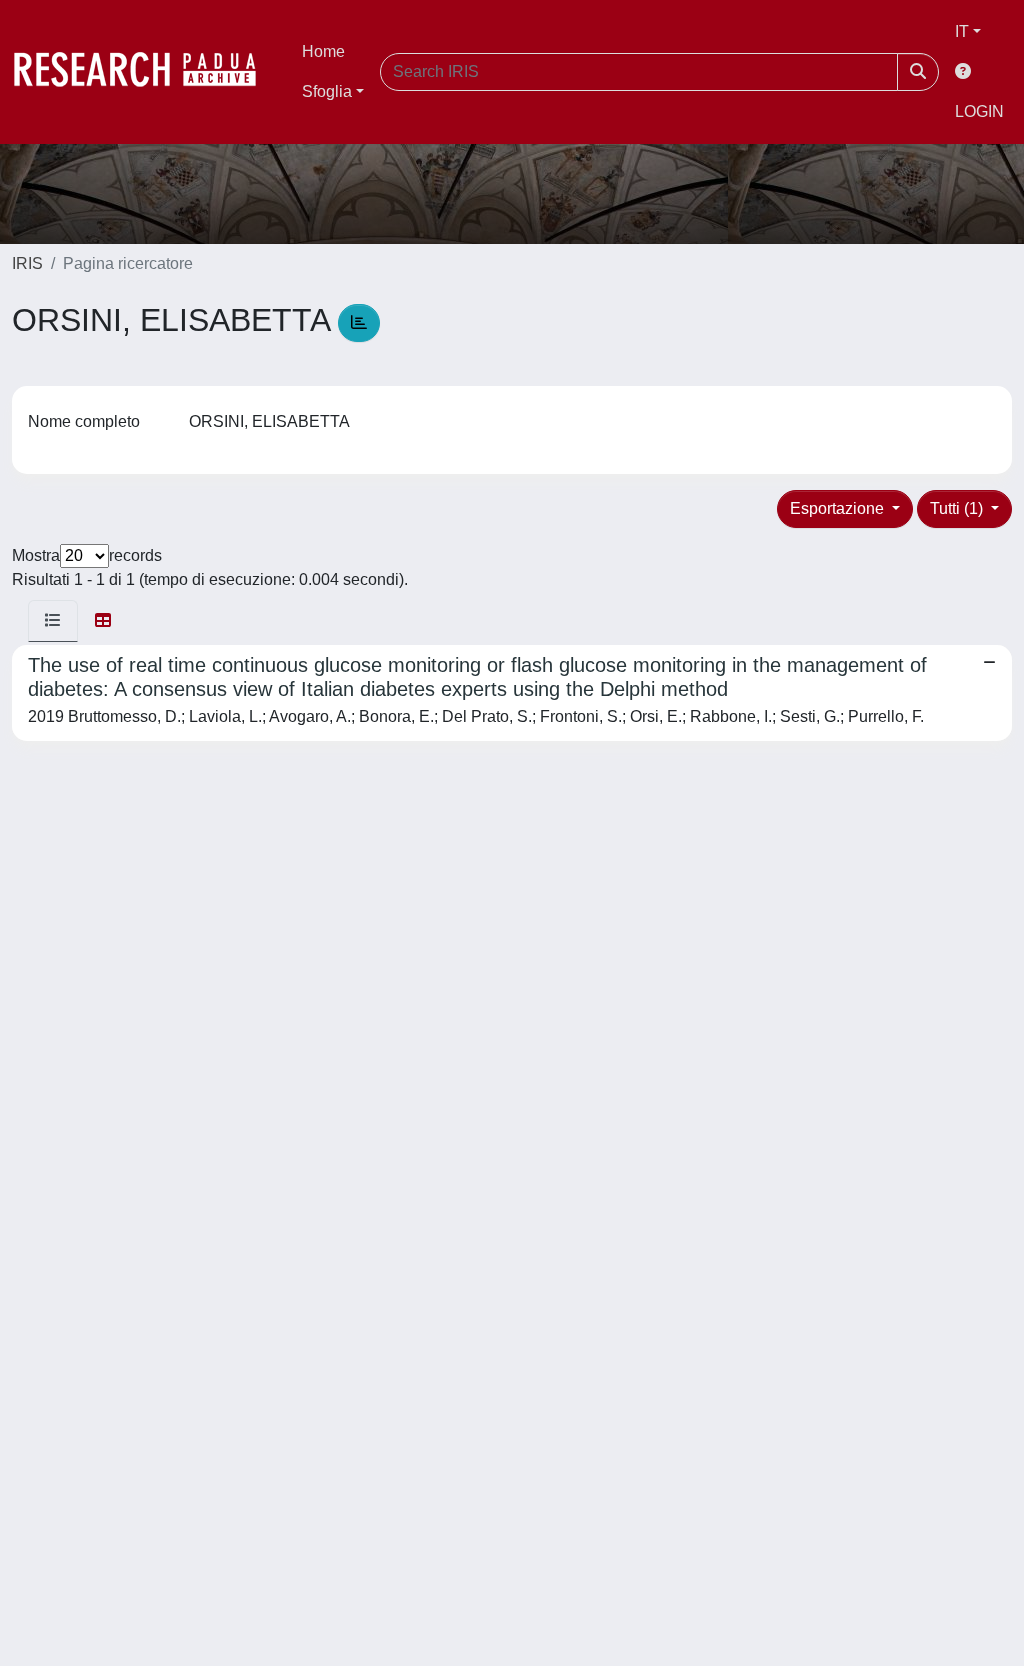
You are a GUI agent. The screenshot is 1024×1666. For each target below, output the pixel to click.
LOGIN (979, 111)
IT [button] (962, 31)
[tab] (53, 621)
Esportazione (839, 508)
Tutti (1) (958, 508)
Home (323, 51)
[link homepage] (145, 72)
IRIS (27, 263)
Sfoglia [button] (327, 91)
